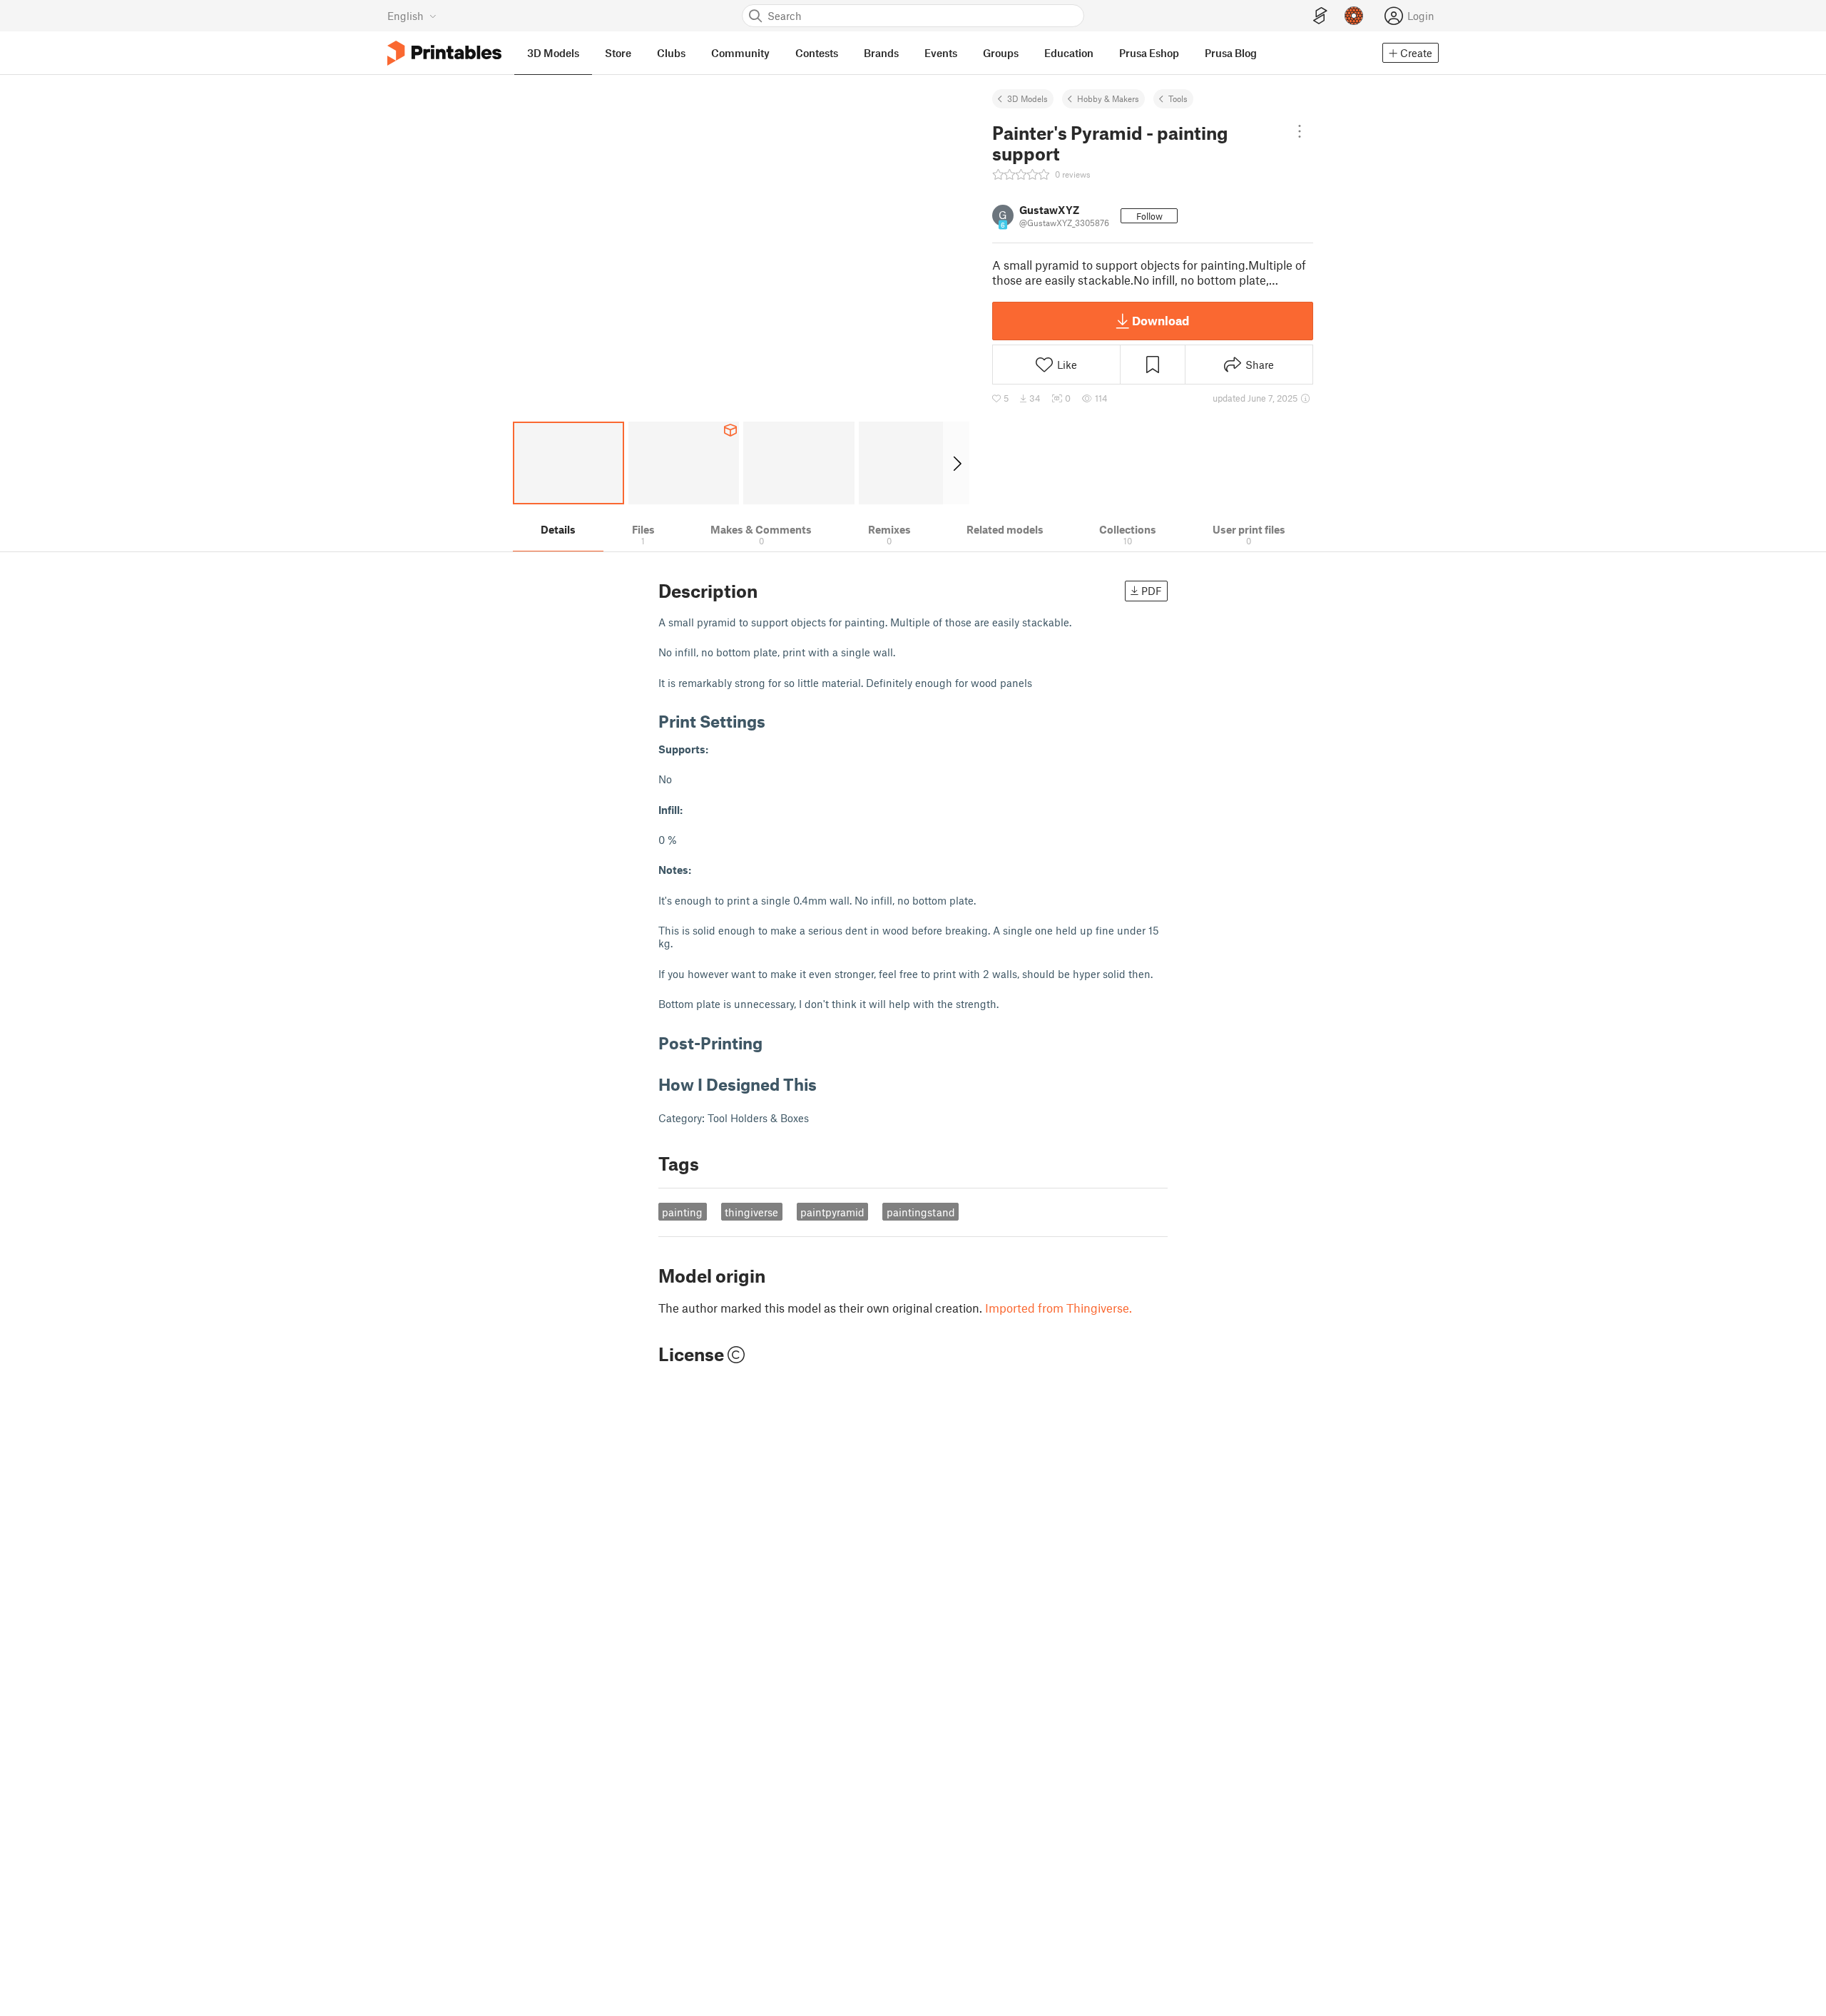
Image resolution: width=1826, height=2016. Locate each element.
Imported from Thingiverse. (1059, 1308)
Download (1161, 320)
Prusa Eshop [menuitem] (1149, 53)
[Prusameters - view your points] (1354, 16)
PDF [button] (1152, 591)
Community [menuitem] (740, 53)
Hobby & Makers (1108, 98)
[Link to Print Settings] (776, 721)
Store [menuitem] (618, 53)
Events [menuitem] (941, 53)
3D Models (1027, 98)
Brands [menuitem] (881, 53)
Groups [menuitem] (1001, 53)
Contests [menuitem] (817, 53)
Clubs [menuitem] (671, 53)
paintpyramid (832, 1212)
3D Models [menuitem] (553, 53)
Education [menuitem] (1069, 53)
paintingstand (921, 1212)
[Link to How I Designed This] (827, 1084)
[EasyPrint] (1320, 16)
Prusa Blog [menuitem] (1231, 53)
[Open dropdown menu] (1300, 131)
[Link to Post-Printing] (773, 1043)
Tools (1178, 98)
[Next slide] (956, 463)
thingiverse (751, 1212)
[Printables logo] (444, 53)
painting (682, 1212)
